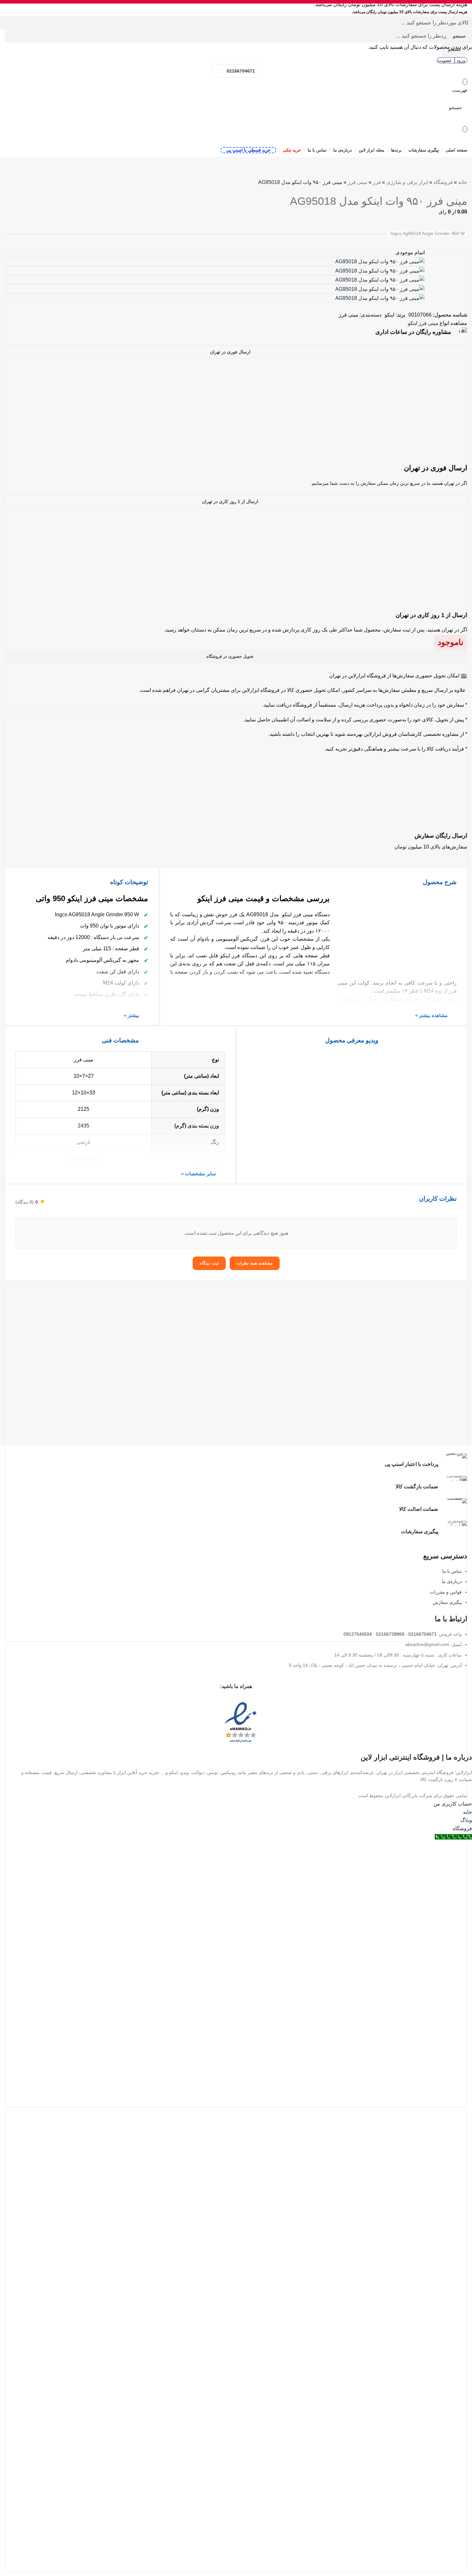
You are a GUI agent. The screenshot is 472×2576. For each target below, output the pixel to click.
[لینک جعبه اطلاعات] (236, 332)
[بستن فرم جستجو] (464, 8)
